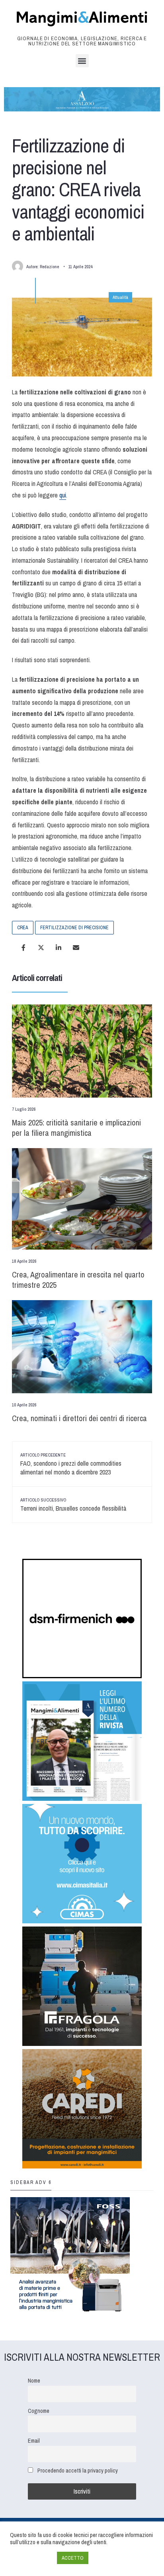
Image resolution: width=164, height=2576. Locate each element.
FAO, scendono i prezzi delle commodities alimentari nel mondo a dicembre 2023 (71, 1464)
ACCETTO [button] (73, 2558)
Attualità (120, 297)
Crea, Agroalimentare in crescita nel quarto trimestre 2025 (78, 1280)
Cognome (39, 2411)
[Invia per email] (76, 948)
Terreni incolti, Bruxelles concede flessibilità (73, 1505)
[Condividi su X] (41, 948)
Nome (34, 2380)
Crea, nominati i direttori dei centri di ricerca (79, 1418)
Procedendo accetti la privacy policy (78, 2470)
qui (63, 495)
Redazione (49, 267)
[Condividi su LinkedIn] (59, 948)
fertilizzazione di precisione (74, 928)
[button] (82, 61)
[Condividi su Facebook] (23, 948)
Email (34, 2440)
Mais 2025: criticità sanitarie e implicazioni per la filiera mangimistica (76, 1128)
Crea (23, 928)
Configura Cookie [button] (31, 2558)
